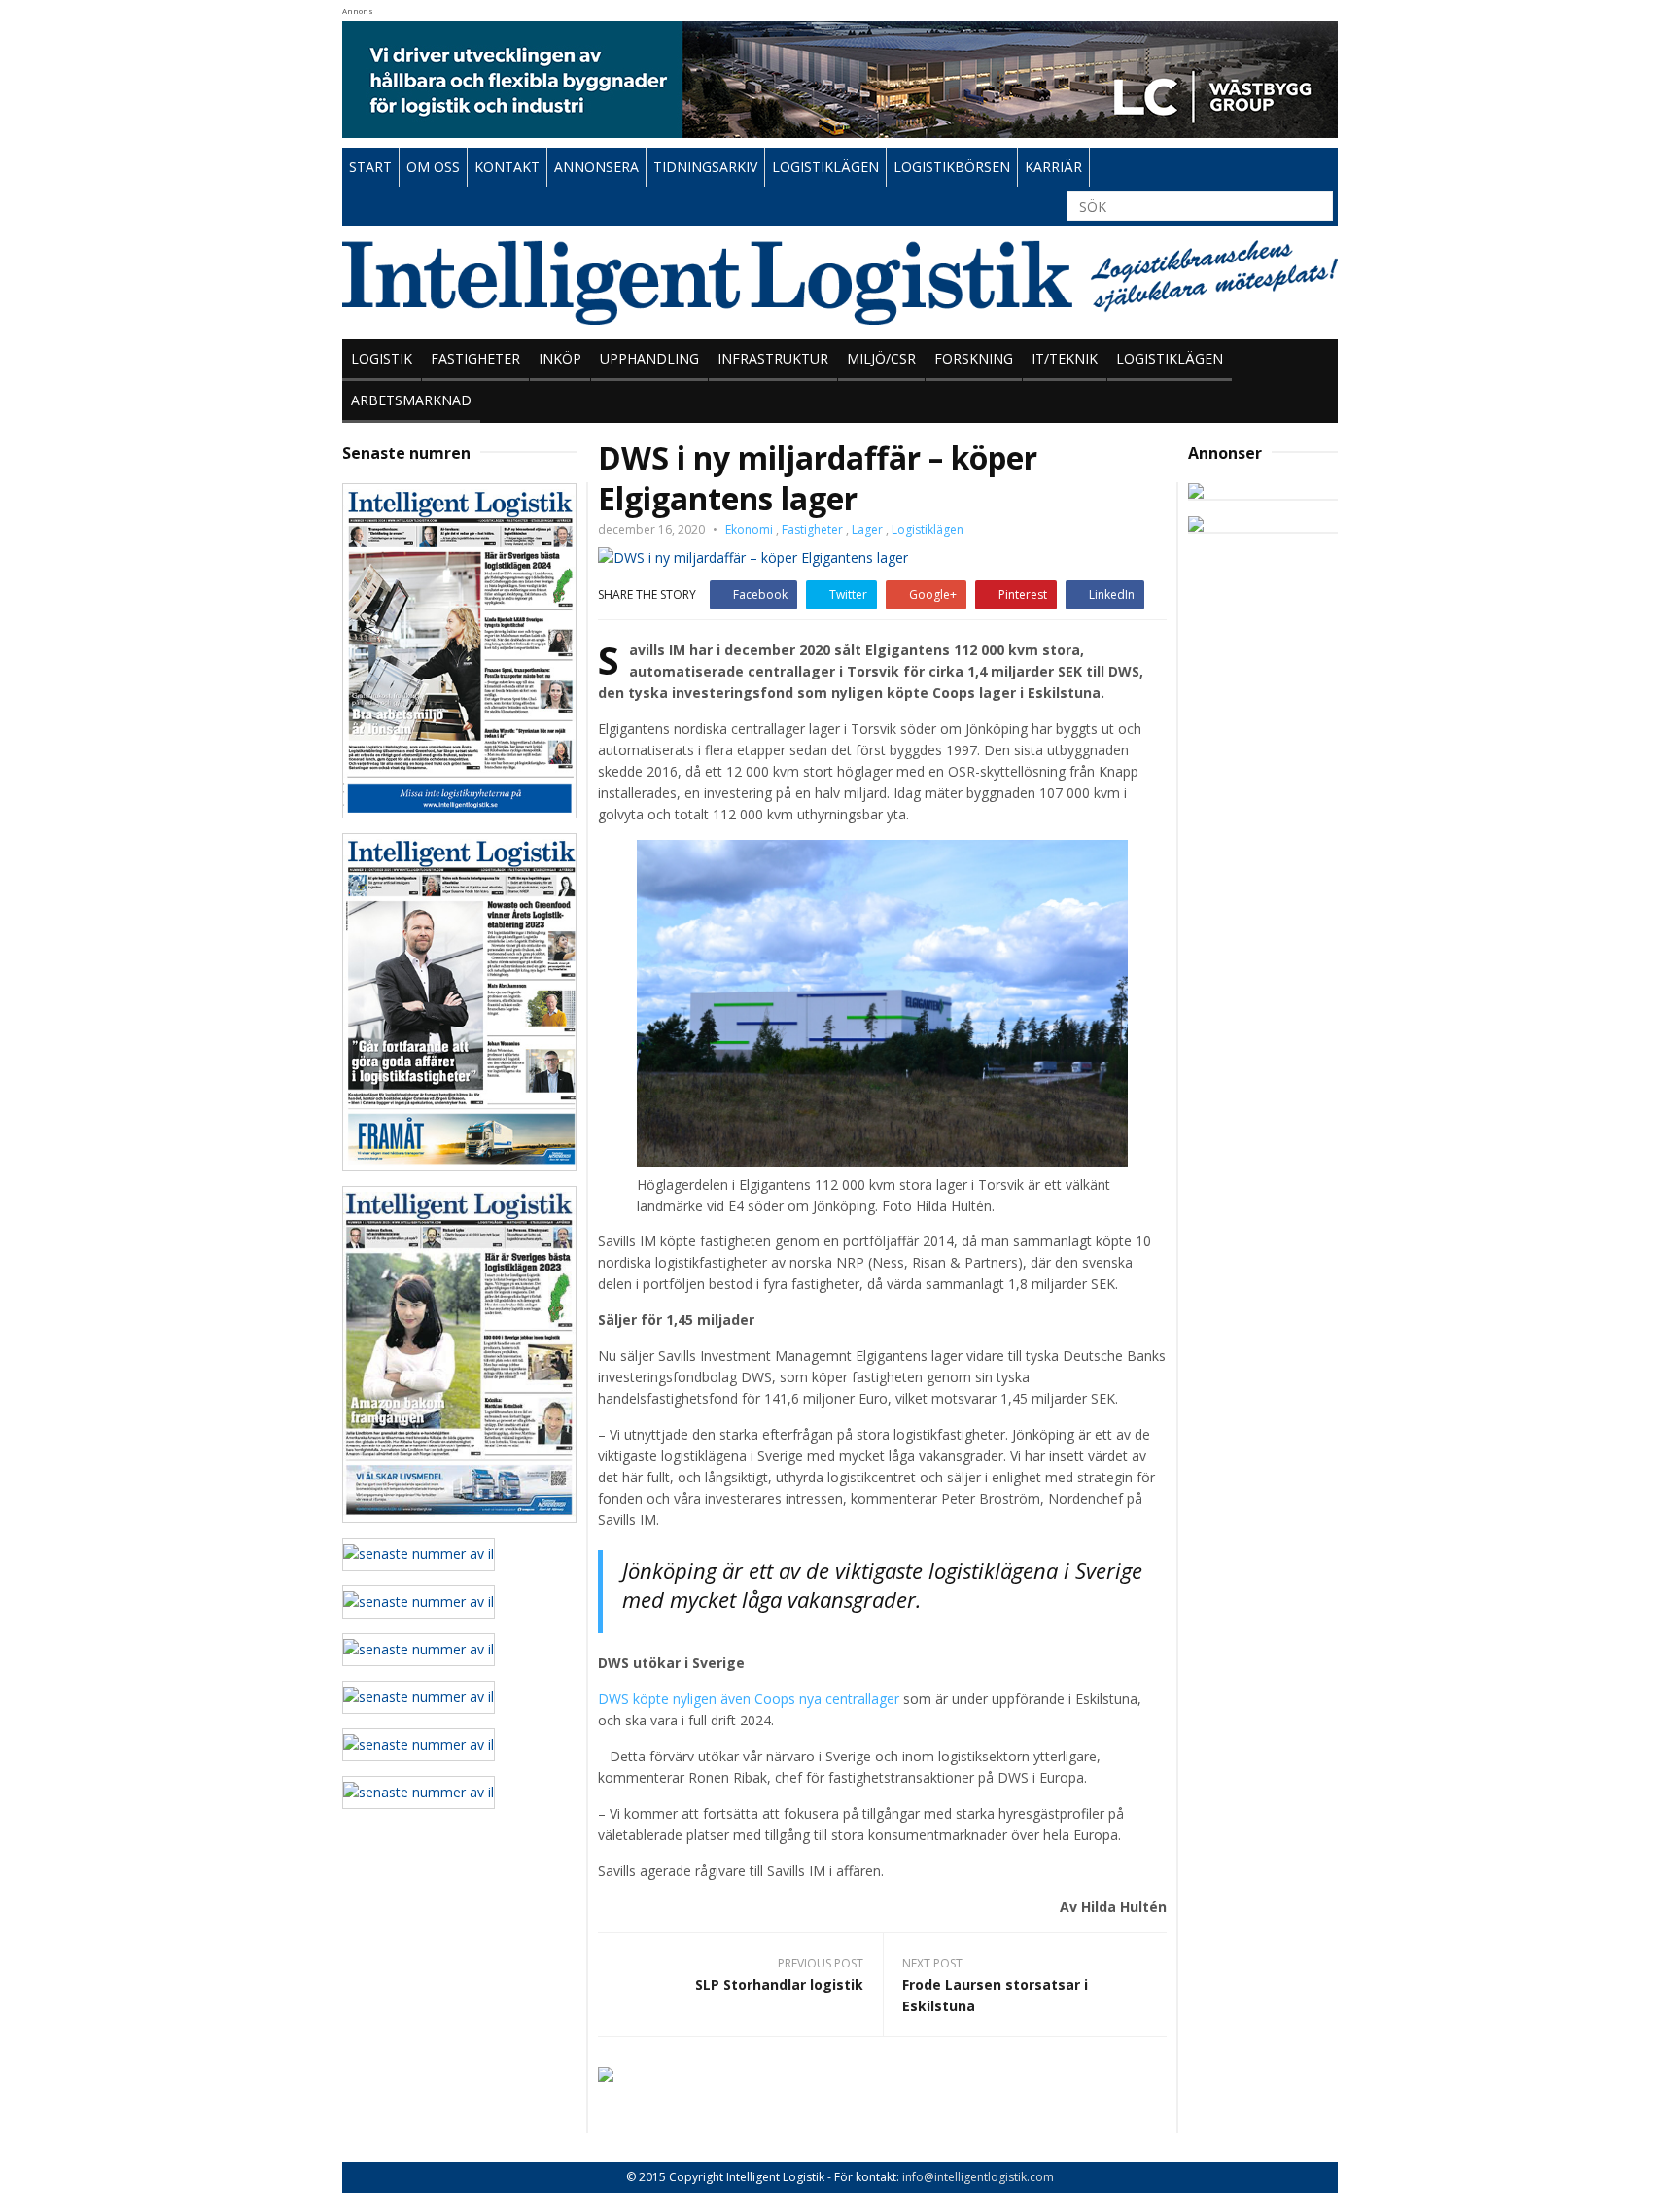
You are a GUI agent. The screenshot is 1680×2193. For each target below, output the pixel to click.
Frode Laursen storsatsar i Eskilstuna (995, 1995)
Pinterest (1023, 594)
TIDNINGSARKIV (705, 167)
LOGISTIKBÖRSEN (952, 167)
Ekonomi (749, 529)
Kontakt (507, 167)
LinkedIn (1112, 594)
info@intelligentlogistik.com (978, 2177)
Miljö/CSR (881, 358)
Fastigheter (475, 358)
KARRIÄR (1053, 167)
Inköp (560, 358)
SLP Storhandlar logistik (779, 1984)
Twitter (848, 594)
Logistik (382, 358)
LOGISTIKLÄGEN (825, 167)
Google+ (933, 594)
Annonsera (596, 167)
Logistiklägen (1170, 358)
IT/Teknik (1065, 358)
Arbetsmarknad (411, 400)
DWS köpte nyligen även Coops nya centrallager (749, 1699)
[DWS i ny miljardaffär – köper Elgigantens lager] (753, 557)
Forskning (974, 358)
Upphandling (649, 358)
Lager (867, 529)
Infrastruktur (773, 358)
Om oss (433, 167)
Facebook (760, 594)
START (370, 167)
